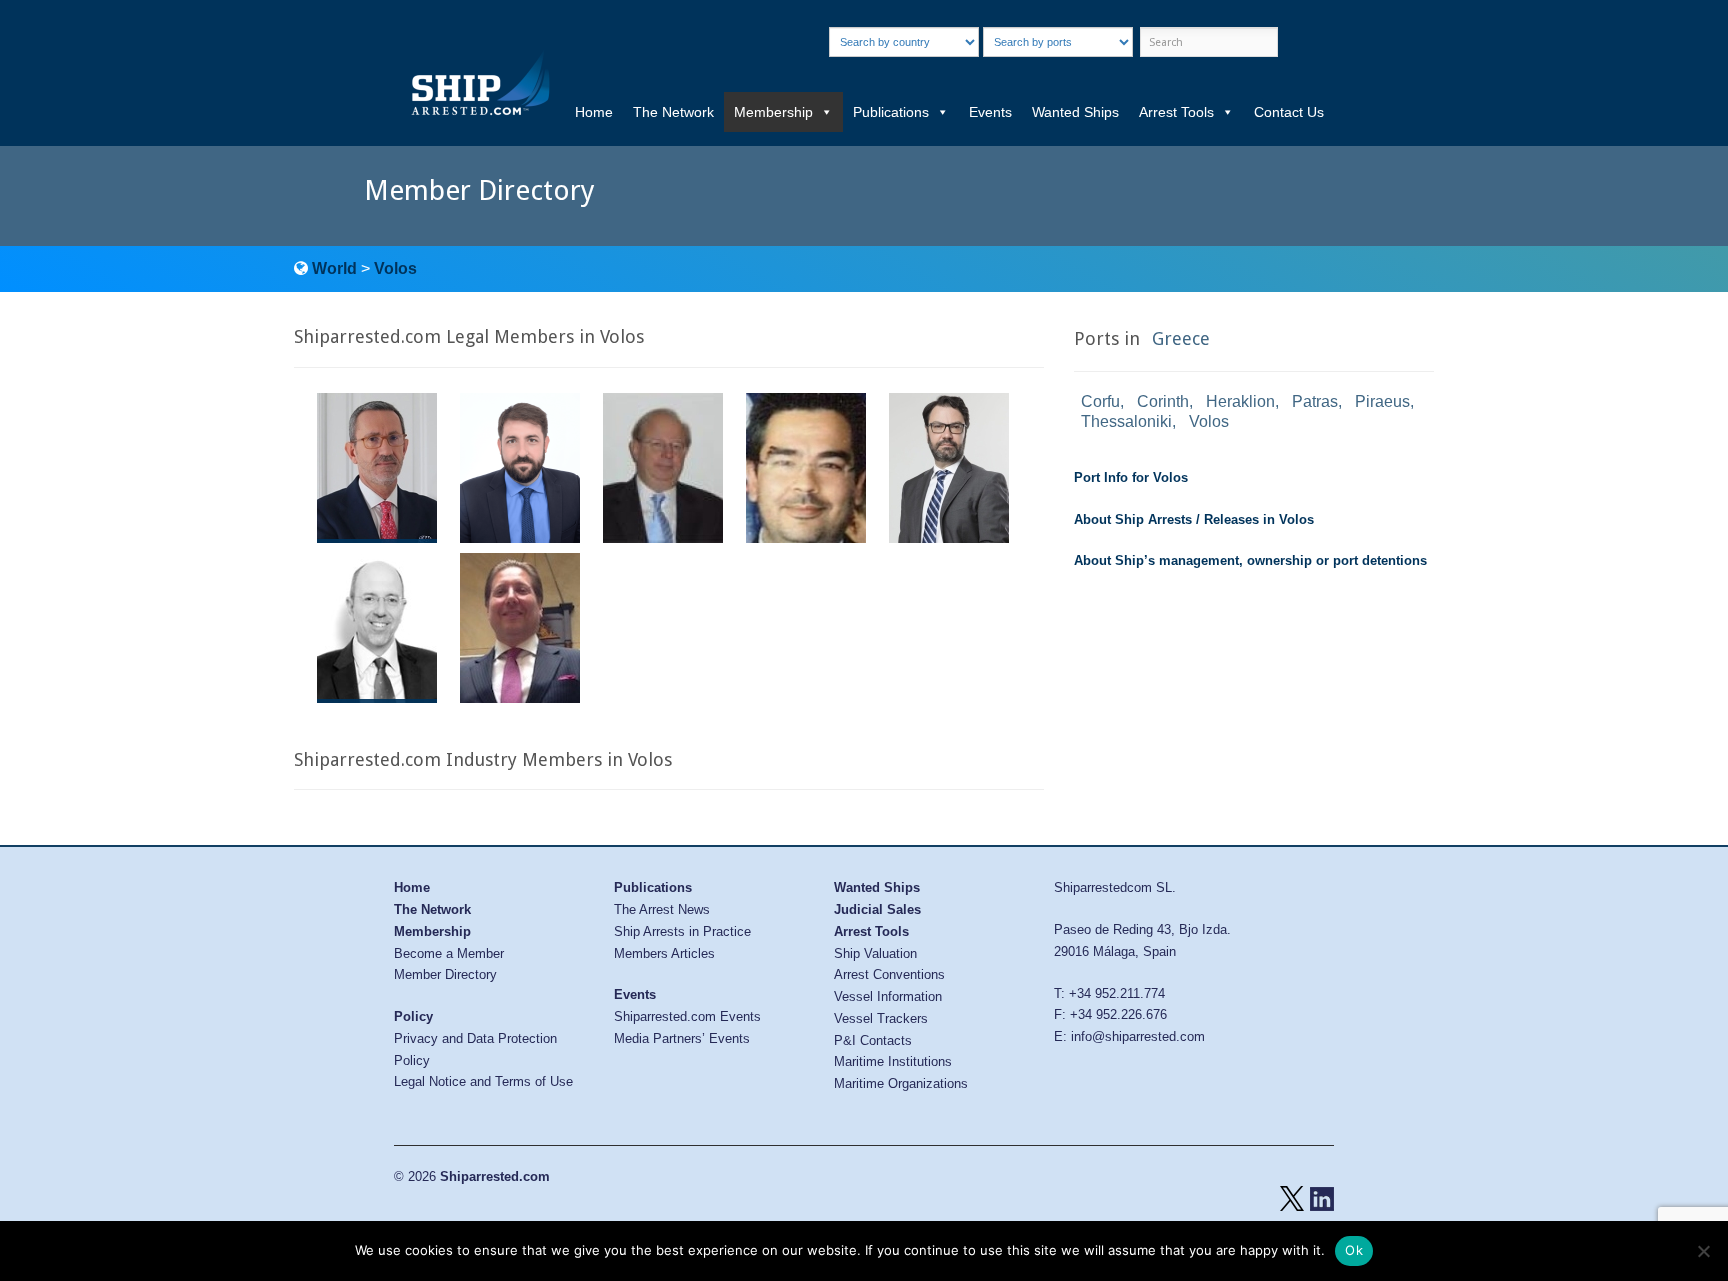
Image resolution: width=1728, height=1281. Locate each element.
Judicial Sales (877, 909)
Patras (1315, 401)
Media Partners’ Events (682, 1038)
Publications (891, 112)
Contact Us (1289, 112)
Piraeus (1382, 401)
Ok (1354, 1250)
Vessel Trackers (881, 1018)
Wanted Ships (1075, 112)
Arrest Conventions (889, 974)
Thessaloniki (1126, 421)
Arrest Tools (1176, 112)
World (334, 268)
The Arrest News (662, 909)
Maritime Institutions (893, 1061)
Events (990, 112)
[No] (1703, 1251)
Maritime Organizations (901, 1083)
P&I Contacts (873, 1040)
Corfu (1100, 401)
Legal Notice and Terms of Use (483, 1081)
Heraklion (1240, 401)
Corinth (1163, 401)
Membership (773, 112)
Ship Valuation (875, 953)
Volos (395, 268)
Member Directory (445, 974)
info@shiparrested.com (1138, 1036)
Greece (1181, 338)
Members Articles (664, 953)
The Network (673, 112)
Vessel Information (888, 996)
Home (594, 112)
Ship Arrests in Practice (682, 931)
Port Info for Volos (1131, 477)
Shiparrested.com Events (687, 1016)
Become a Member (449, 953)
